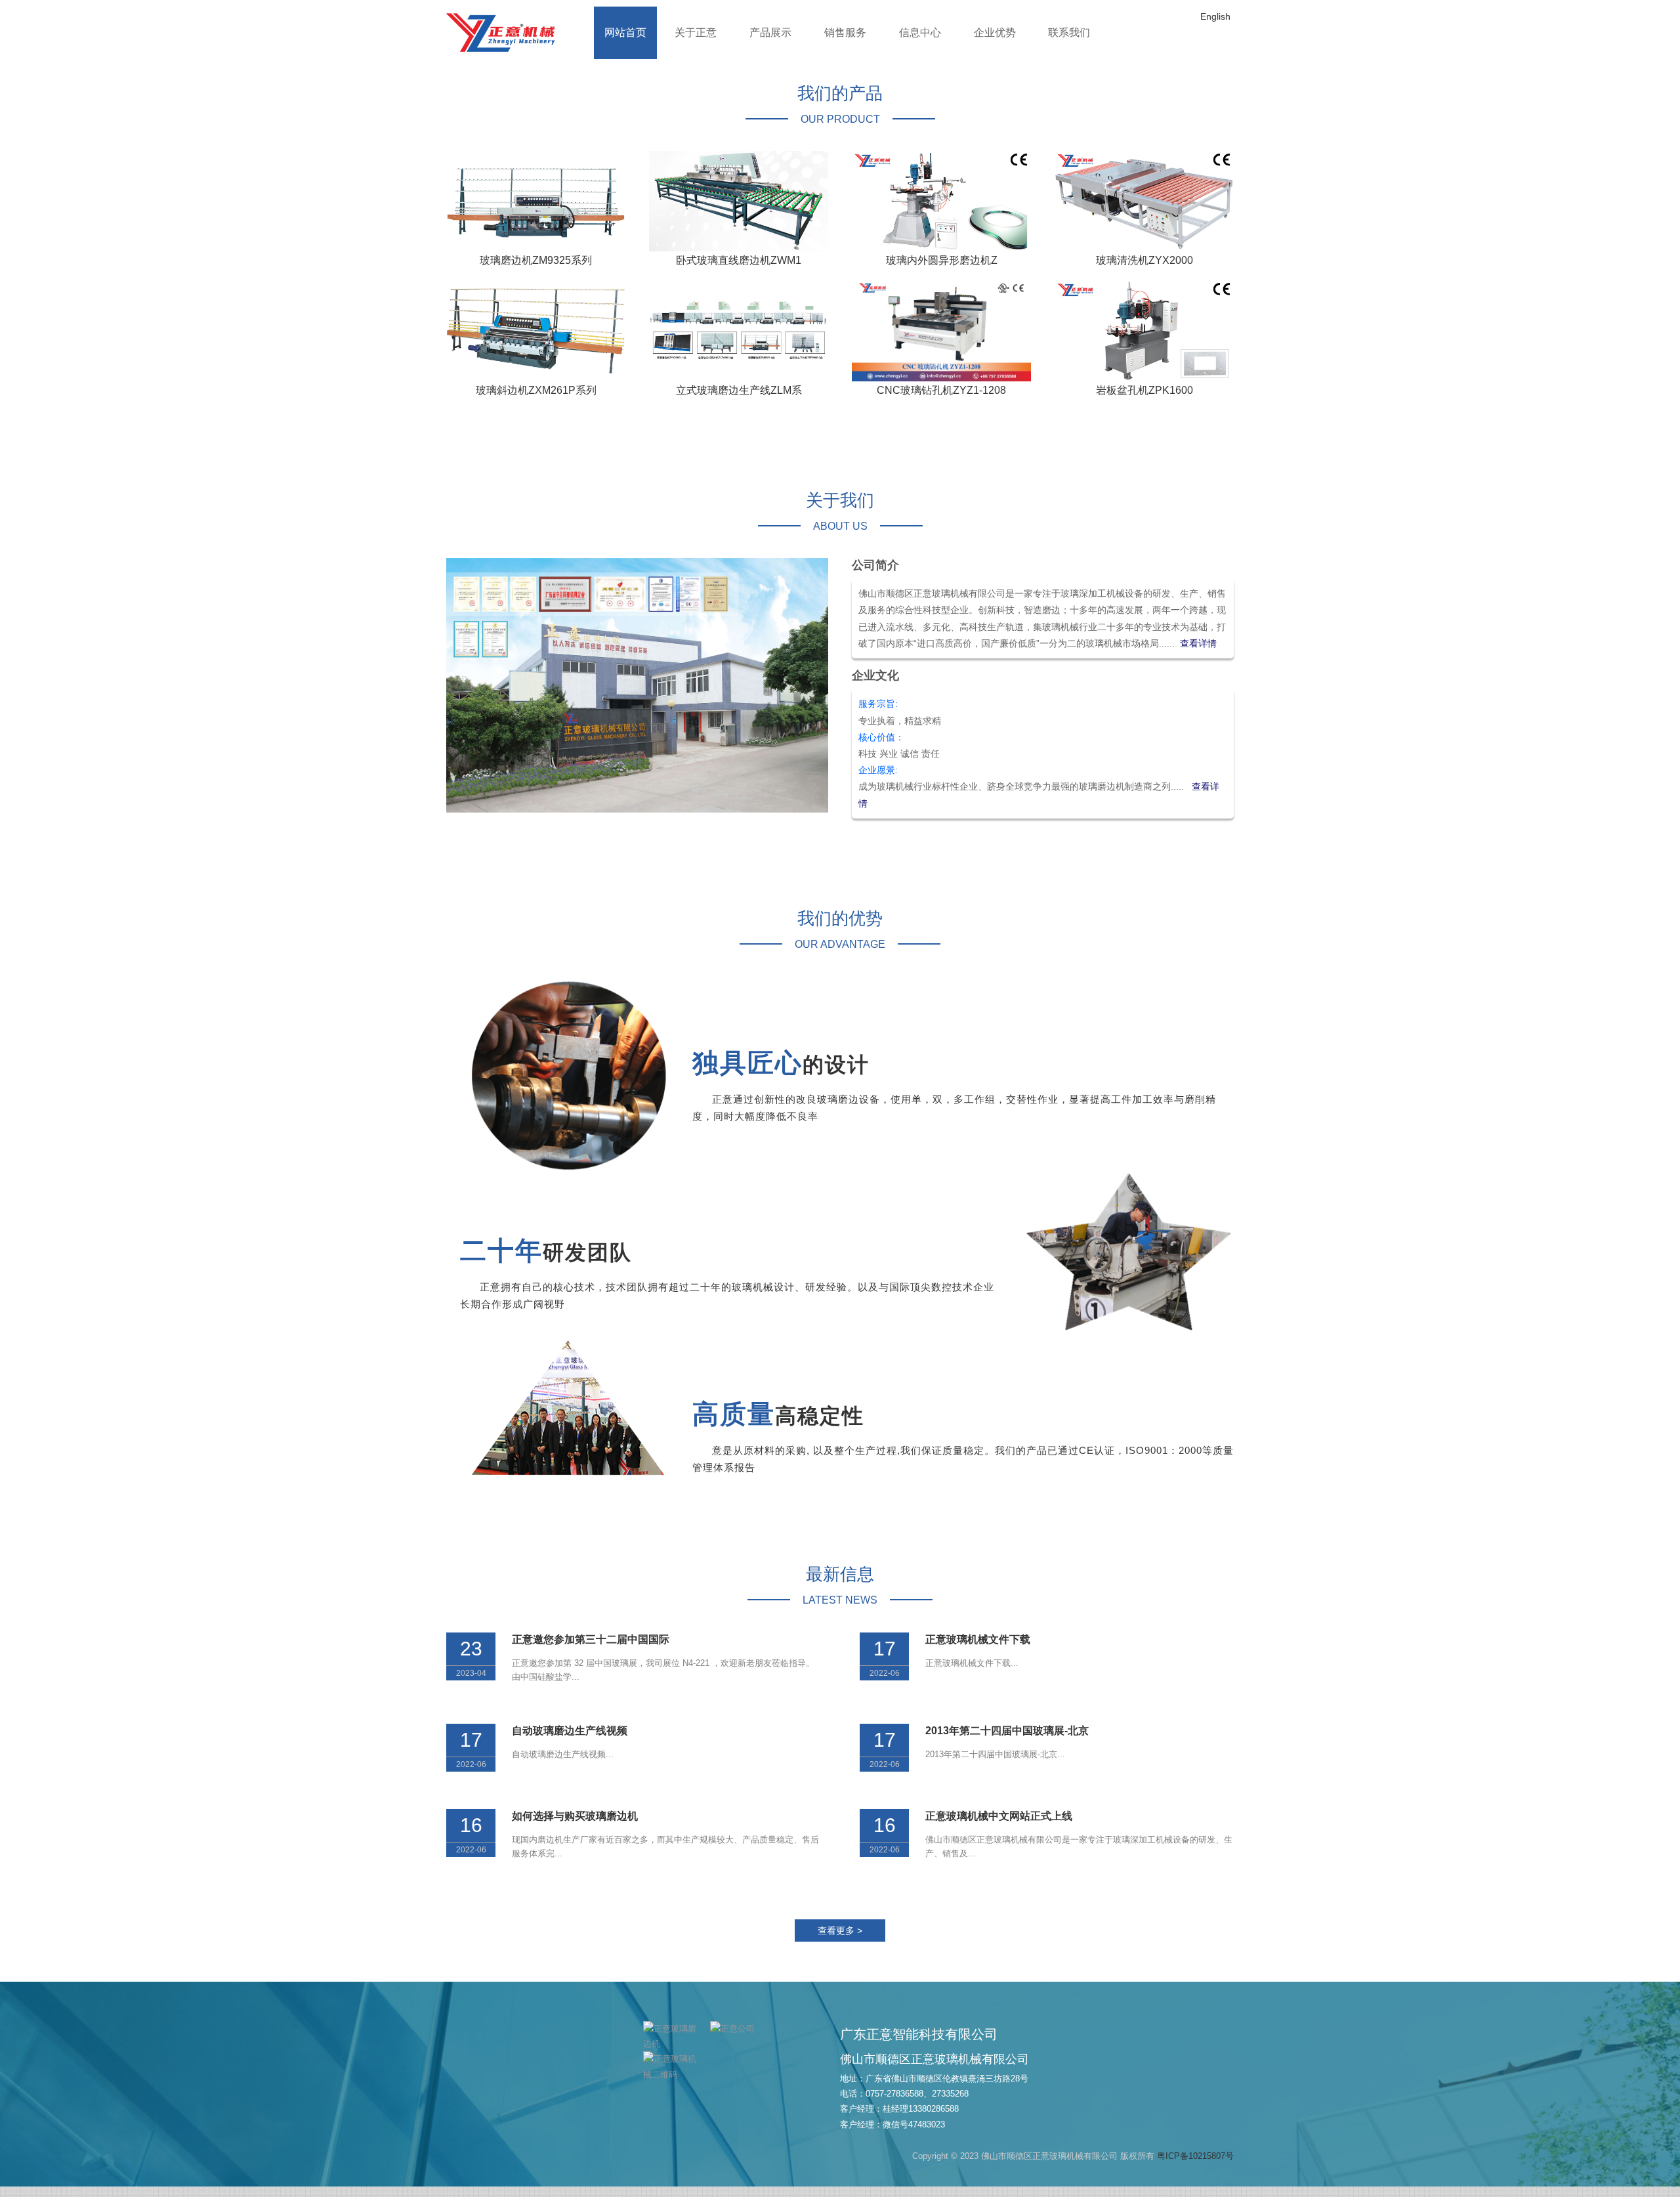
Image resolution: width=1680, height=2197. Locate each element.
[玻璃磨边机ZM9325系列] (536, 211)
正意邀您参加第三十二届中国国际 (591, 1649)
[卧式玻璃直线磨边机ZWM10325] (739, 211)
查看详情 (1198, 654)
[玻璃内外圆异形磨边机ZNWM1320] (941, 211)
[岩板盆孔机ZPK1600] (1144, 341)
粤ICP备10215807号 (1195, 2166)
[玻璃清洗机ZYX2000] (1144, 211)
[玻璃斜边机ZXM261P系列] (536, 341)
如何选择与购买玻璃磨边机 (575, 1826)
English (1215, 16)
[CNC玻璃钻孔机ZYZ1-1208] (941, 341)
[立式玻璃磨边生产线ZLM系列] (739, 341)
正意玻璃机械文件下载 (978, 1649)
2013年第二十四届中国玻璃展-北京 (1007, 1740)
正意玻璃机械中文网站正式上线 (999, 1826)
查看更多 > (840, 1941)
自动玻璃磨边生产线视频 (570, 1740)
